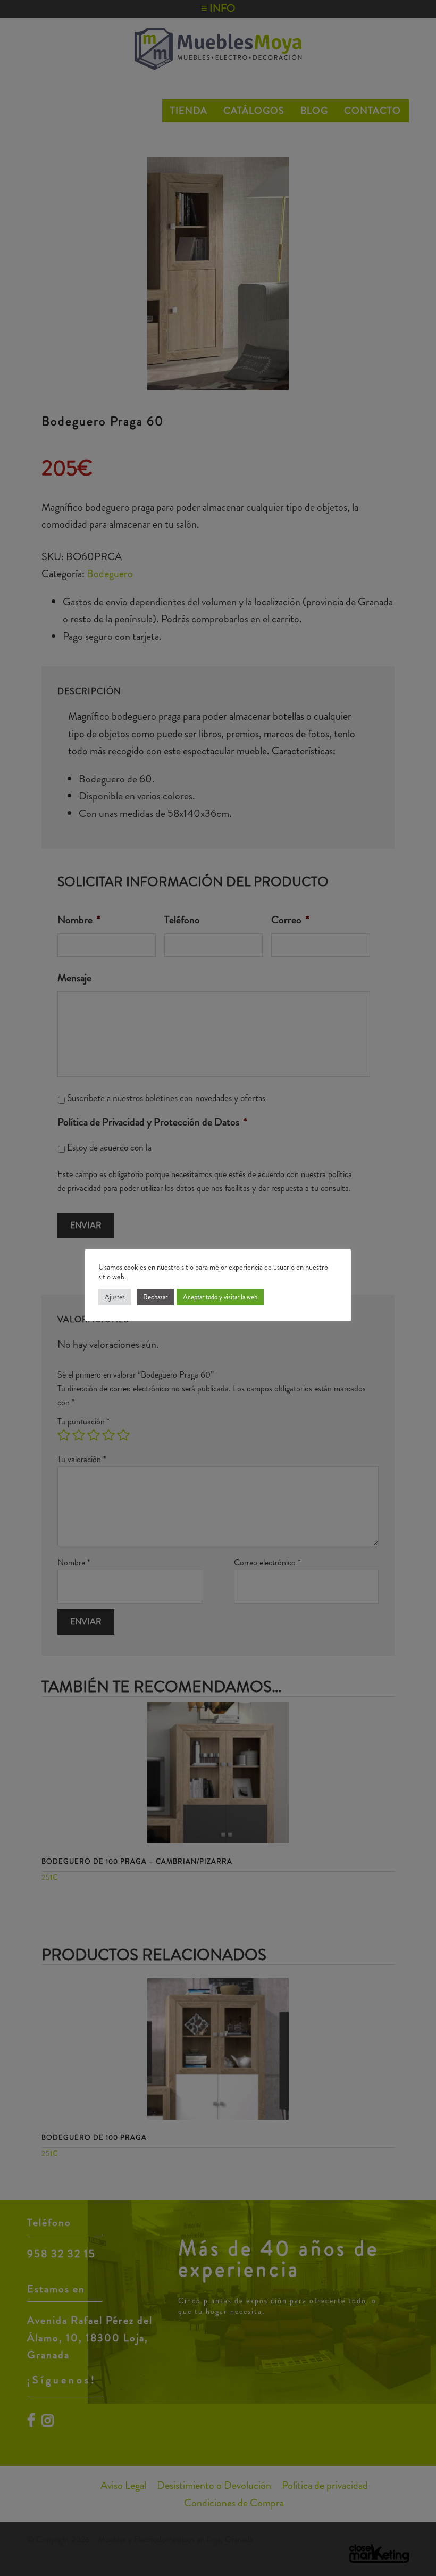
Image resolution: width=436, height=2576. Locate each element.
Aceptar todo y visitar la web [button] (220, 1297)
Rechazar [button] (155, 1297)
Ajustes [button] (115, 1297)
